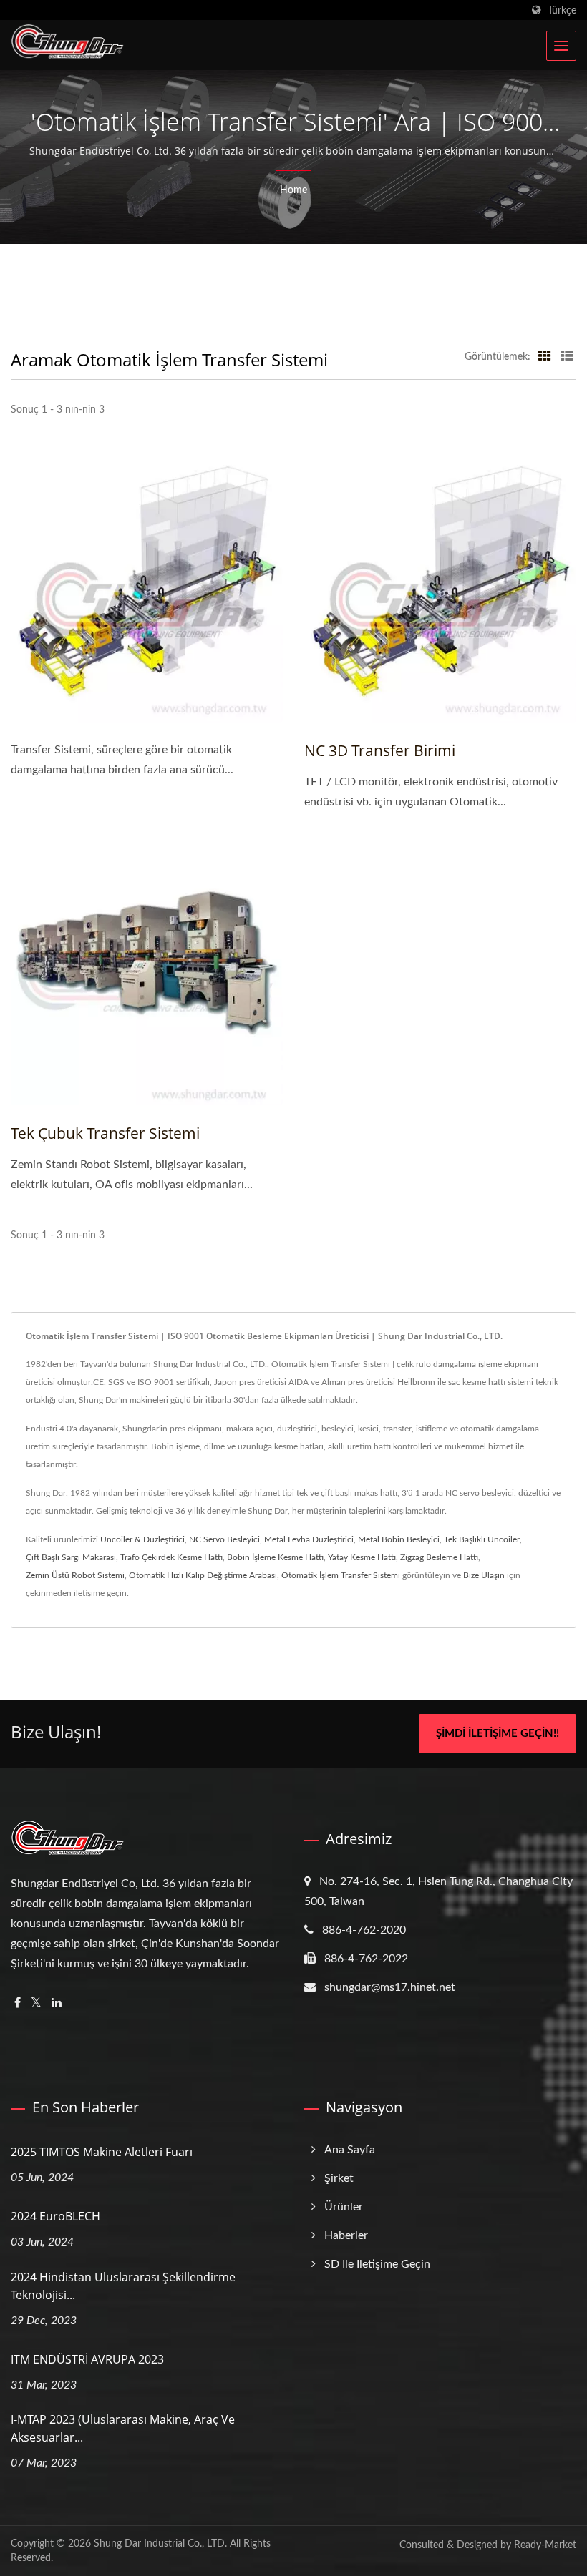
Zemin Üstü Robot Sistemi (75, 1575)
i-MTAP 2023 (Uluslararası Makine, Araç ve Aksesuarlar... (123, 2428)
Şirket (339, 2178)
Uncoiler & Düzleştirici (142, 1539)
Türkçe (562, 10)
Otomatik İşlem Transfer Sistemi (341, 1575)
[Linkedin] (57, 2003)
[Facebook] (18, 2003)
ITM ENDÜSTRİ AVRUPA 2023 (87, 2359)
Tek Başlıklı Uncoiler (482, 1539)
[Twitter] (36, 2003)
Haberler (346, 2235)
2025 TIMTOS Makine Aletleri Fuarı (102, 2152)
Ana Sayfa (350, 2150)
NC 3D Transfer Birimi (380, 750)
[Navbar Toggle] (561, 46)
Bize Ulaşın (484, 1575)
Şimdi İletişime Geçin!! (498, 1734)
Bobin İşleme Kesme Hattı (275, 1557)
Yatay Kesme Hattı (362, 1557)
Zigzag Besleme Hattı (439, 1557)
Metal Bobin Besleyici (399, 1539)
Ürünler (344, 2207)
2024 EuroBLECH (55, 2216)
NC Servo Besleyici (224, 1539)
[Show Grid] (545, 357)
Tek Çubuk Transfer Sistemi (105, 1133)
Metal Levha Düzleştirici (309, 1539)
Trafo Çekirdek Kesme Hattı (171, 1557)
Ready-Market (545, 2545)
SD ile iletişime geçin (377, 2264)
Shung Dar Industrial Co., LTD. (160, 2544)
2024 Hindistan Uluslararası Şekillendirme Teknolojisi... (123, 2286)
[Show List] (567, 357)
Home (293, 190)
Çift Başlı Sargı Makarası (71, 1557)
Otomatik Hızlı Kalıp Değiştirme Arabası (203, 1575)
